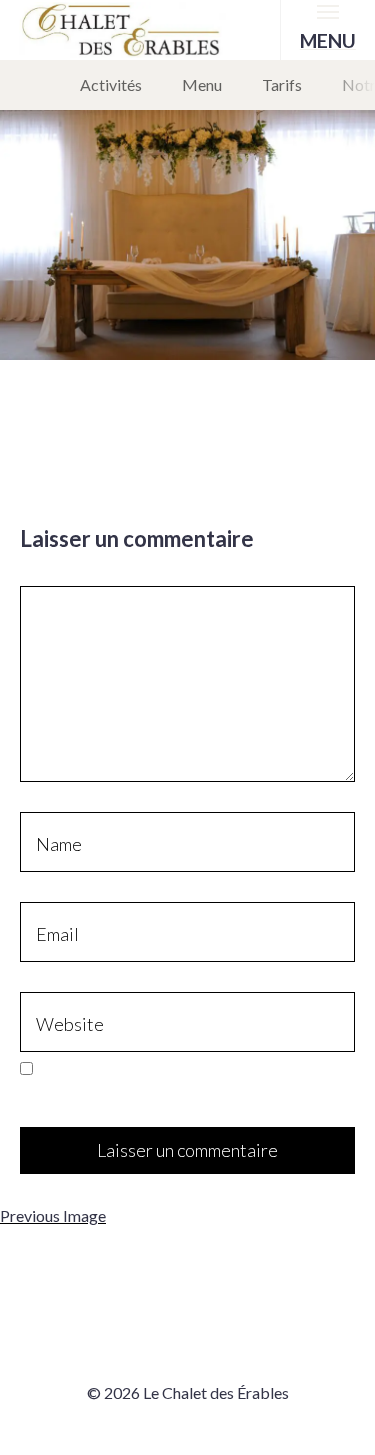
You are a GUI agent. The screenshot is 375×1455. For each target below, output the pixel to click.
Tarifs (282, 84)
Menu (202, 84)
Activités (111, 84)
